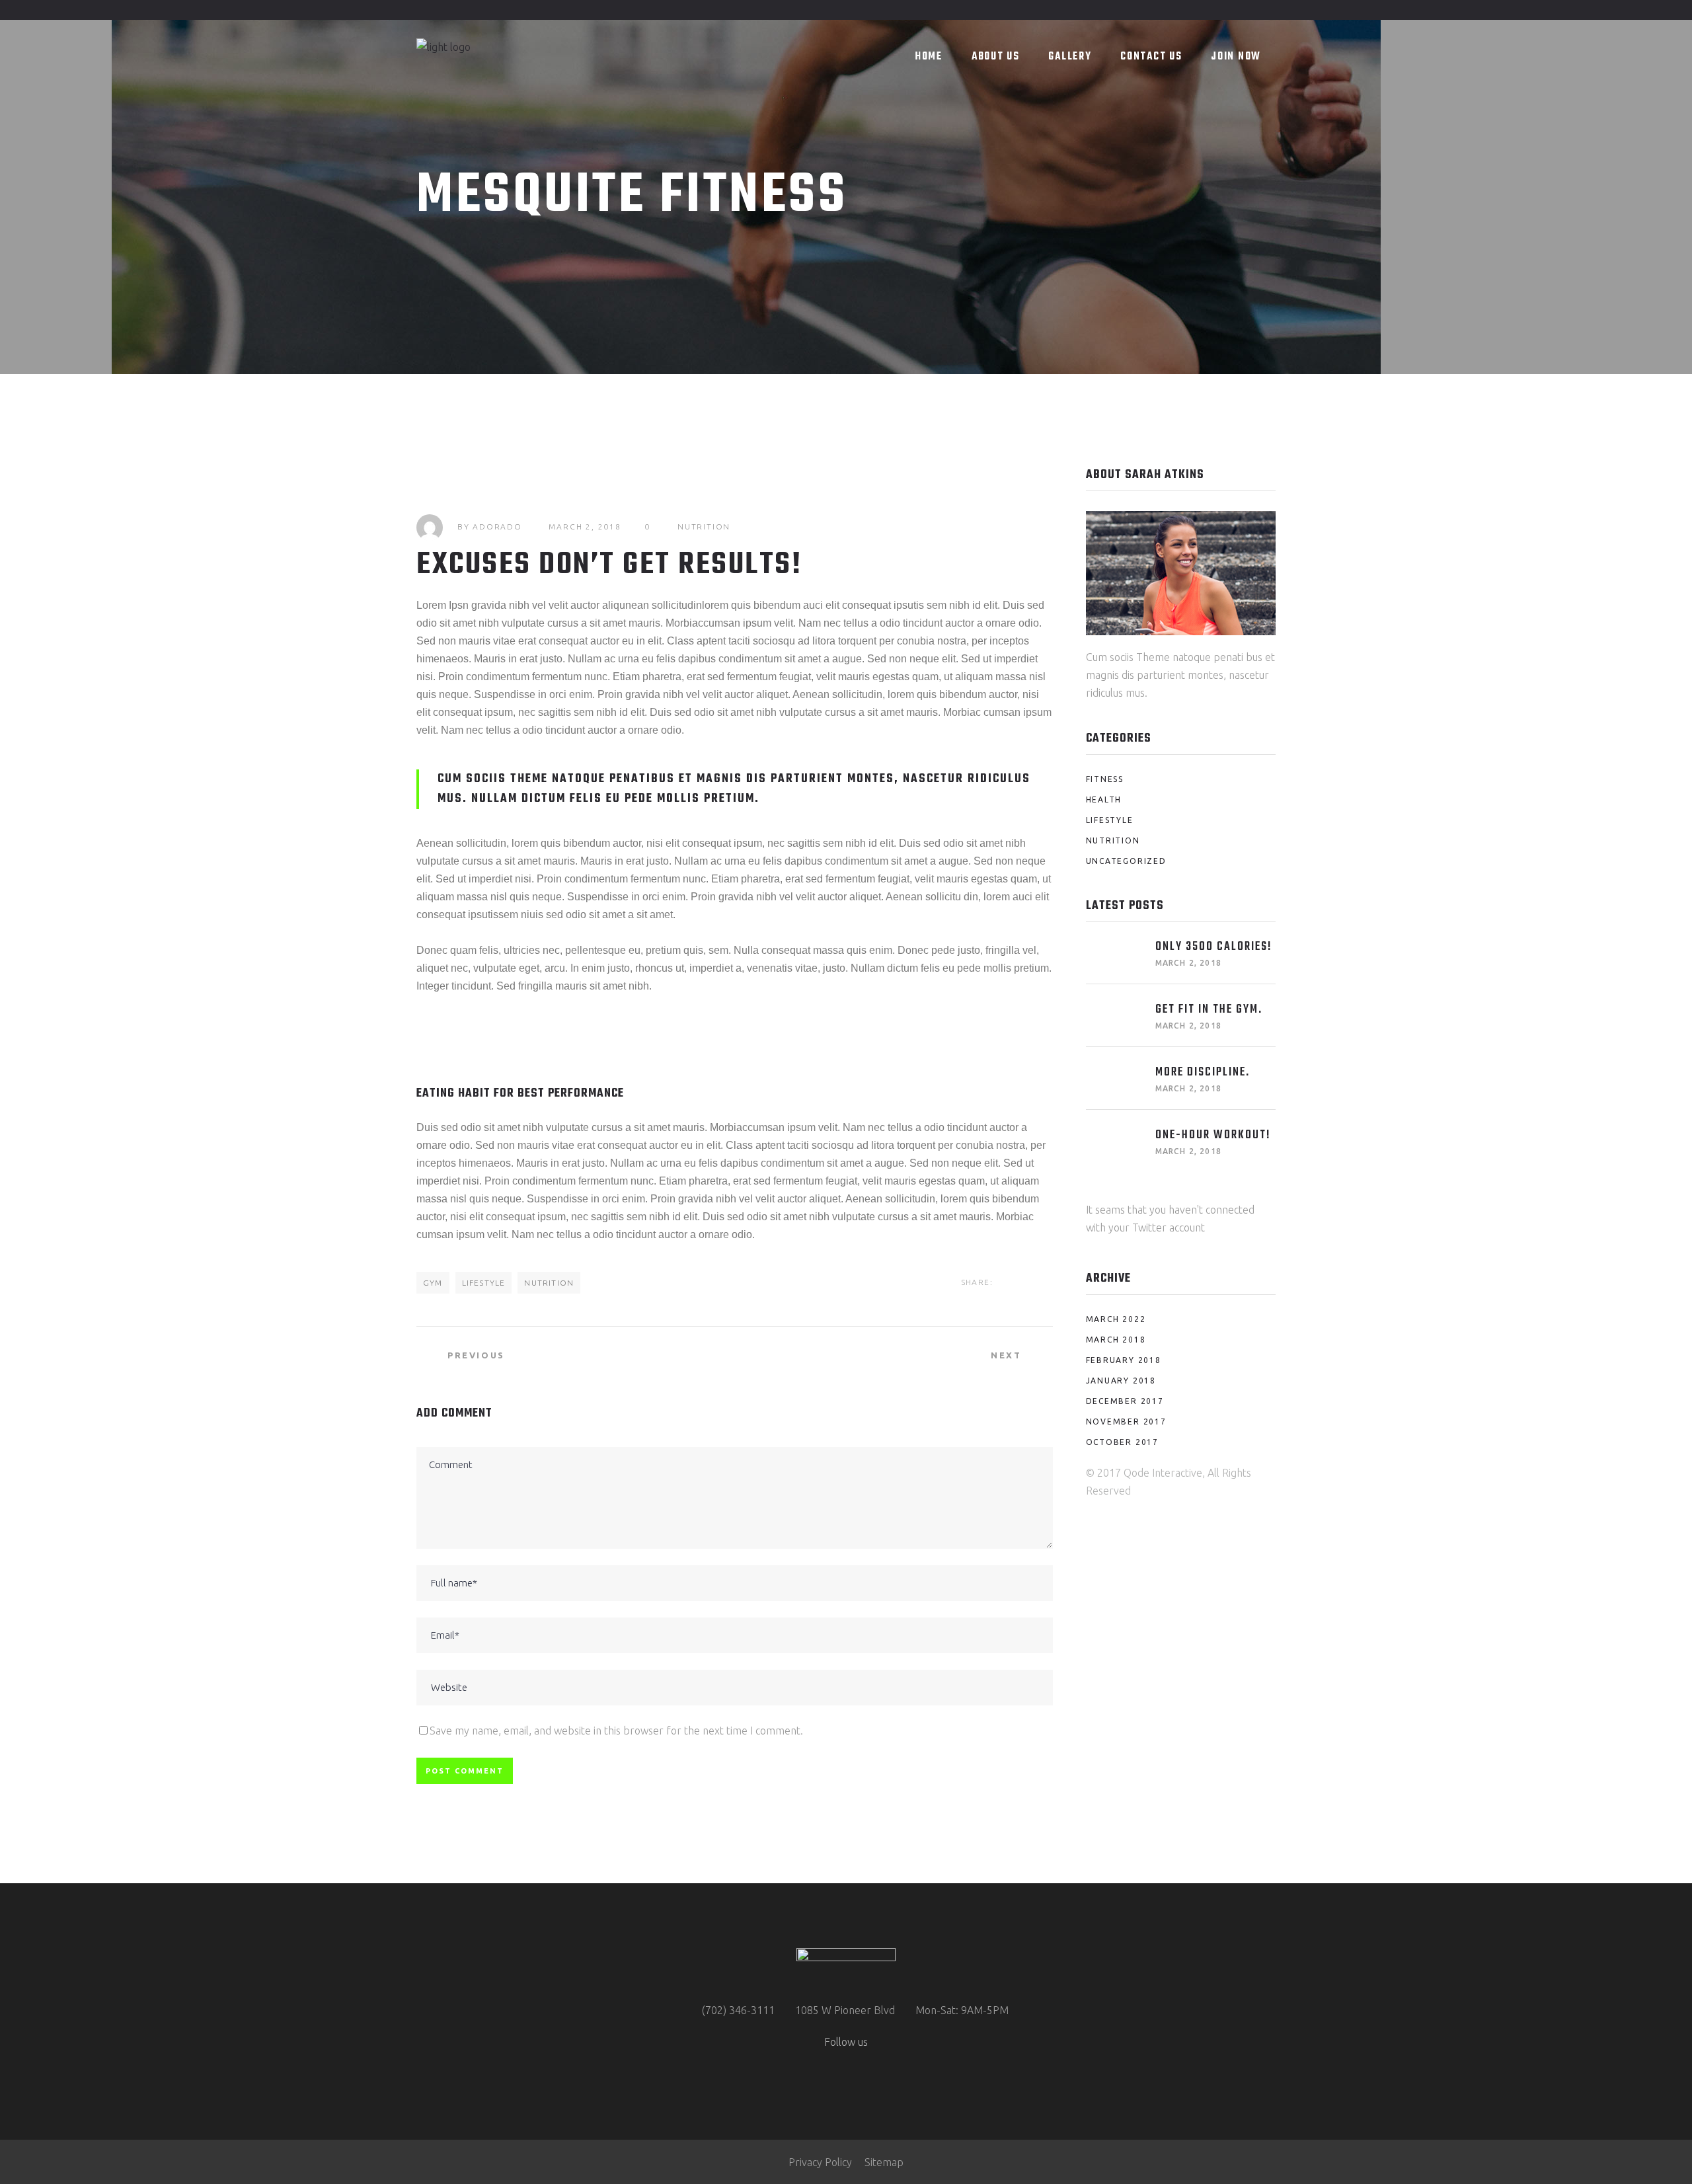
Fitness (1105, 779)
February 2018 (1124, 1360)
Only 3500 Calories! (1214, 947)
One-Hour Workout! (1213, 1135)
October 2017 (1123, 1442)
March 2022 (1116, 1319)
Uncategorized (1126, 861)
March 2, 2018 (585, 526)
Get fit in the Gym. (1209, 1010)
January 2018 (1121, 1381)
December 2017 (1125, 1401)
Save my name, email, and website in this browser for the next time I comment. (616, 1731)
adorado (497, 526)
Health (1104, 799)
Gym (433, 1283)
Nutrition (704, 526)
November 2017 (1126, 1422)
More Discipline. (1203, 1072)
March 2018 (1116, 1340)
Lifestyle (484, 1283)
